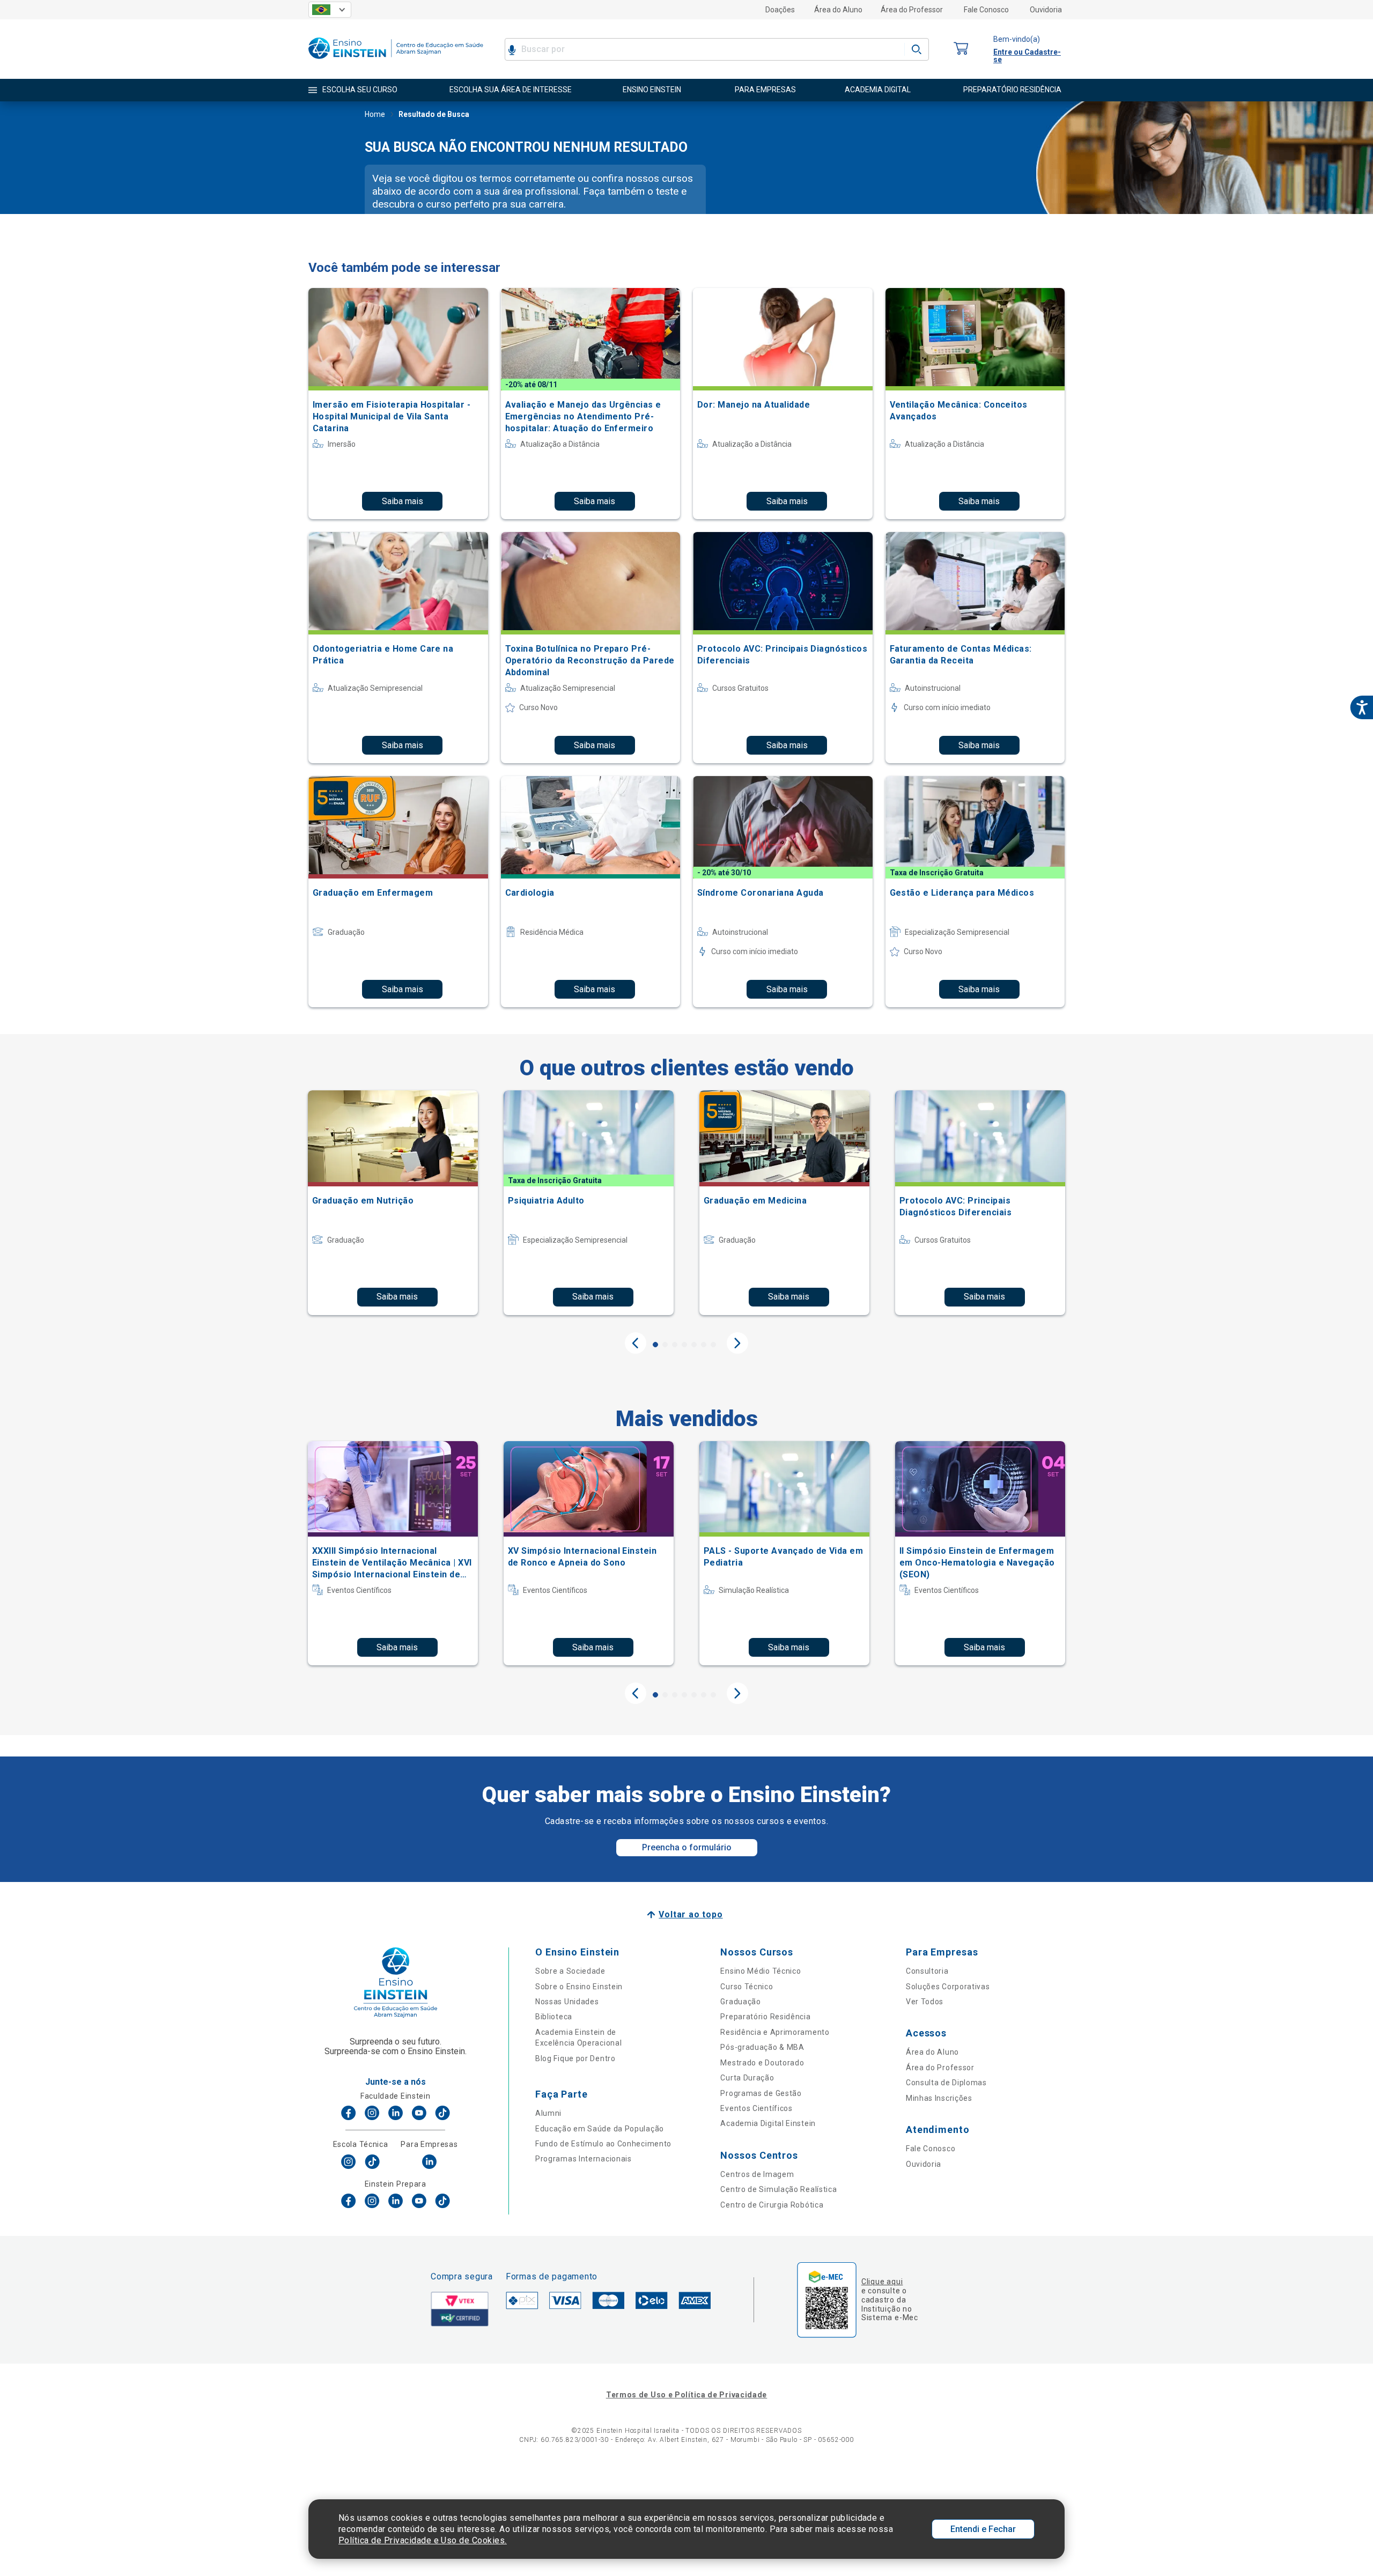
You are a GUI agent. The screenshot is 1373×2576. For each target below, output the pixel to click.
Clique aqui (882, 2282)
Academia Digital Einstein (768, 2123)
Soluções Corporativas (948, 1987)
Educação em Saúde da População (600, 2129)
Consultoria (927, 1971)
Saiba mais (403, 501)
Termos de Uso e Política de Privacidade (686, 2395)
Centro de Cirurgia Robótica (772, 2205)
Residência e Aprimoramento (775, 2032)
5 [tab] (694, 1345)
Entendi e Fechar (983, 2529)
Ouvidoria (1046, 10)
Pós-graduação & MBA (762, 2047)
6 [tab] (704, 1345)
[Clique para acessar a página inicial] (396, 61)
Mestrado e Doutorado (762, 2063)
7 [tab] (713, 1345)
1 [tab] (655, 1345)
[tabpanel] (393, 1202)
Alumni (548, 2113)
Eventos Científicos (756, 2108)
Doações (780, 10)
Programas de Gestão (761, 2093)
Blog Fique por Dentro (575, 2058)
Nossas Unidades (567, 2002)
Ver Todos (925, 2002)
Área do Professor (912, 10)
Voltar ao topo (691, 1914)
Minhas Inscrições (939, 2098)
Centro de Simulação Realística (778, 2189)
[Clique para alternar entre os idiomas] (330, 10)
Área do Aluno (838, 10)
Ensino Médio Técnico (761, 1971)
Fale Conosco (986, 10)
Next (737, 1343)
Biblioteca (554, 2017)
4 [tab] (684, 1345)
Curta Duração (747, 2078)
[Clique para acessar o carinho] (961, 49)
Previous (636, 1343)
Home (375, 114)
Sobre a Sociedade (570, 1971)
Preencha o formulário (687, 1847)
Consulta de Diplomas (946, 2083)
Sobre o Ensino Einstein (579, 1987)
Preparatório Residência (765, 2017)
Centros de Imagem (757, 2174)
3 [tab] (675, 1345)
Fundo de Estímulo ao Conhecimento (603, 2144)
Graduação (740, 2002)
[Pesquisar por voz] (512, 49)
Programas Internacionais (584, 2159)
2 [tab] (665, 1345)
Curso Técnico (747, 1987)
